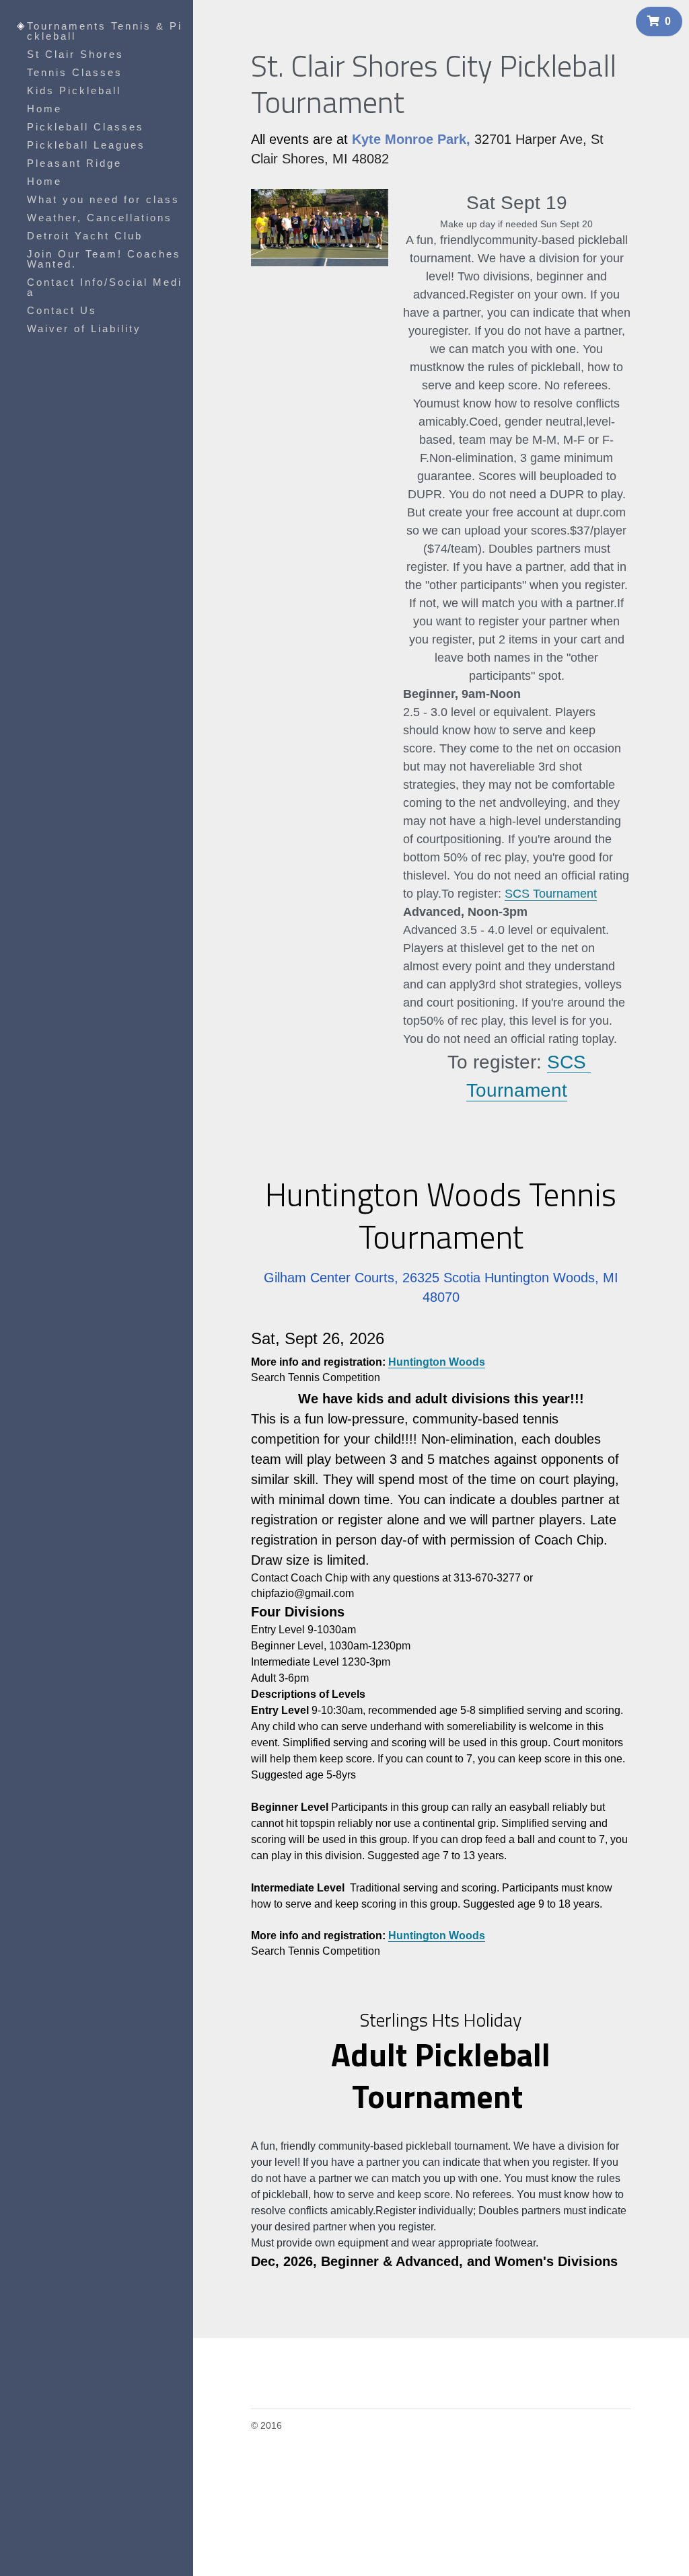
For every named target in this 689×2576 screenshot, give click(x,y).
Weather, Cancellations (100, 218)
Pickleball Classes (85, 127)
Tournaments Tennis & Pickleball (105, 31)
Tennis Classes (75, 72)
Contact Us (62, 310)
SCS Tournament (551, 886)
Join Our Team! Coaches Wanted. (104, 259)
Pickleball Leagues (86, 145)
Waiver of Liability (84, 328)
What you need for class (103, 199)
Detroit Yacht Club (85, 236)
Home (44, 109)
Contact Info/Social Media (105, 287)
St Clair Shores (75, 54)
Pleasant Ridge (74, 163)
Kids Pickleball (74, 90)
